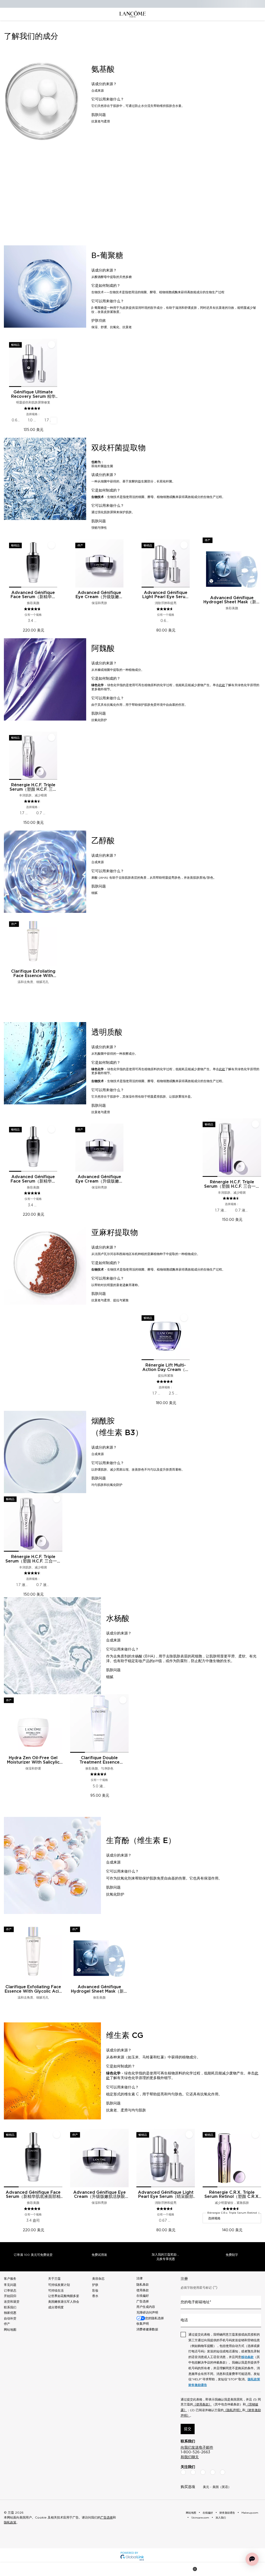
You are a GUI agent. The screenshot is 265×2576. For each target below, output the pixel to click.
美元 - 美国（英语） (217, 2487)
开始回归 (10, 2296)
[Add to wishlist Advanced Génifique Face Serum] (51, 545)
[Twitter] (203, 2472)
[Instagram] (193, 2472)
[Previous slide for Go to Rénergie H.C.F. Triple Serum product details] (12, 756)
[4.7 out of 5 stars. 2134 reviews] (165, 1382)
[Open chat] (252, 2559)
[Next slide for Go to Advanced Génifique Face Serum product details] (54, 563)
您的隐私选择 (154, 2318)
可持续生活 (56, 2291)
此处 (222, 685)
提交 (188, 2429)
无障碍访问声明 (147, 2313)
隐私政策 (254, 2379)
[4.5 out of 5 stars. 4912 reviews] (33, 801)
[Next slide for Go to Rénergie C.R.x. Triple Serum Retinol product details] (258, 2158)
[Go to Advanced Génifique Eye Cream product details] (99, 563)
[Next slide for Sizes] (54, 421)
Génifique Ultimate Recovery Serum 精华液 (33, 394)
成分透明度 (56, 2307)
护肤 (95, 2285)
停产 (7, 2324)
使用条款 (143, 2290)
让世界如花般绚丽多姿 (64, 2296)
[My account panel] (133, 2569)
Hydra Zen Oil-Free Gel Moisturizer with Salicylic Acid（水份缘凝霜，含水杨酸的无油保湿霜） (33, 1760)
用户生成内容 (146, 2307)
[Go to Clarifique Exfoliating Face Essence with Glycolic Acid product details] (33, 942)
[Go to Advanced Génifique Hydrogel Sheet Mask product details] (232, 563)
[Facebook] (183, 2472)
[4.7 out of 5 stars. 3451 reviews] (33, 408)
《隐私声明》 (233, 2410)
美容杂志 (98, 2279)
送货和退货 (12, 2302)
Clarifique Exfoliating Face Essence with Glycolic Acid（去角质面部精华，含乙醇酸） (33, 974)
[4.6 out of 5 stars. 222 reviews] (99, 1774)
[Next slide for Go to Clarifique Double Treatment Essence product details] (126, 1723)
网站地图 (10, 2330)
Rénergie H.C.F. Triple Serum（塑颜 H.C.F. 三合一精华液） (33, 787)
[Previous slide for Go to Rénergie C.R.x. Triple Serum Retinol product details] (206, 2158)
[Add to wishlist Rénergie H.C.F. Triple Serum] (51, 737)
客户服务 (10, 2279)
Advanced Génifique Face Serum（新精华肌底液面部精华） (33, 595)
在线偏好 (143, 2296)
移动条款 (247, 2357)
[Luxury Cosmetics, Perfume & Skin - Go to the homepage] (132, 14)
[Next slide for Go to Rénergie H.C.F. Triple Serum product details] (54, 756)
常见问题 (10, 2285)
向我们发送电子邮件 (197, 2448)
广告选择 (143, 2301)
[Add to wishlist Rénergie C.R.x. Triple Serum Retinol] (255, 2134)
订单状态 (10, 2291)
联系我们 (10, 2307)
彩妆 (95, 2291)
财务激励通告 (198, 2385)
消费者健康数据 (147, 2329)
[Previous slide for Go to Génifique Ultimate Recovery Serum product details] (12, 363)
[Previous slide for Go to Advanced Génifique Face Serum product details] (12, 563)
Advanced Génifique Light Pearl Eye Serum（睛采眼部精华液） (166, 595)
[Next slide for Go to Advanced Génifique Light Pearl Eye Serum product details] (187, 563)
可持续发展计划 (59, 2285)
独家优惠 (10, 2313)
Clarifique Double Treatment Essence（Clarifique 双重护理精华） (99, 1760)
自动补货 (10, 2318)
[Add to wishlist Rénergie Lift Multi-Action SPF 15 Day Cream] (184, 1318)
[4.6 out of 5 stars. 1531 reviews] (165, 609)
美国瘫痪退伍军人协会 (64, 2302)
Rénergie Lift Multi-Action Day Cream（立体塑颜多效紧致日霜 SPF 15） (166, 1368)
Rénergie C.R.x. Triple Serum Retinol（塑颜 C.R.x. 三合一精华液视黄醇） (232, 2195)
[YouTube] (213, 2472)
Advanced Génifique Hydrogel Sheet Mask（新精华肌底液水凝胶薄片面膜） (232, 600)
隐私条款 (143, 2285)
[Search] (73, 2569)
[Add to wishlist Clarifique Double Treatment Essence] (123, 1700)
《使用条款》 (202, 2404)
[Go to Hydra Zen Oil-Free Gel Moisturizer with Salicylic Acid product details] (33, 1723)
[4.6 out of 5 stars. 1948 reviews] (232, 2209)
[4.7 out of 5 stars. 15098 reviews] (33, 609)
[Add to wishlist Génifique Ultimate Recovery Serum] (51, 344)
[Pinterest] (223, 2472)
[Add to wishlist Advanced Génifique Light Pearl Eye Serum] (184, 545)
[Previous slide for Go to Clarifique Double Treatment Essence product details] (73, 1723)
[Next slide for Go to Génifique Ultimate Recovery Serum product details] (54, 363)
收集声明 (143, 2324)
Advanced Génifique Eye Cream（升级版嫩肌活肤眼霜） (99, 595)
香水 (95, 2296)
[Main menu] (13, 2569)
